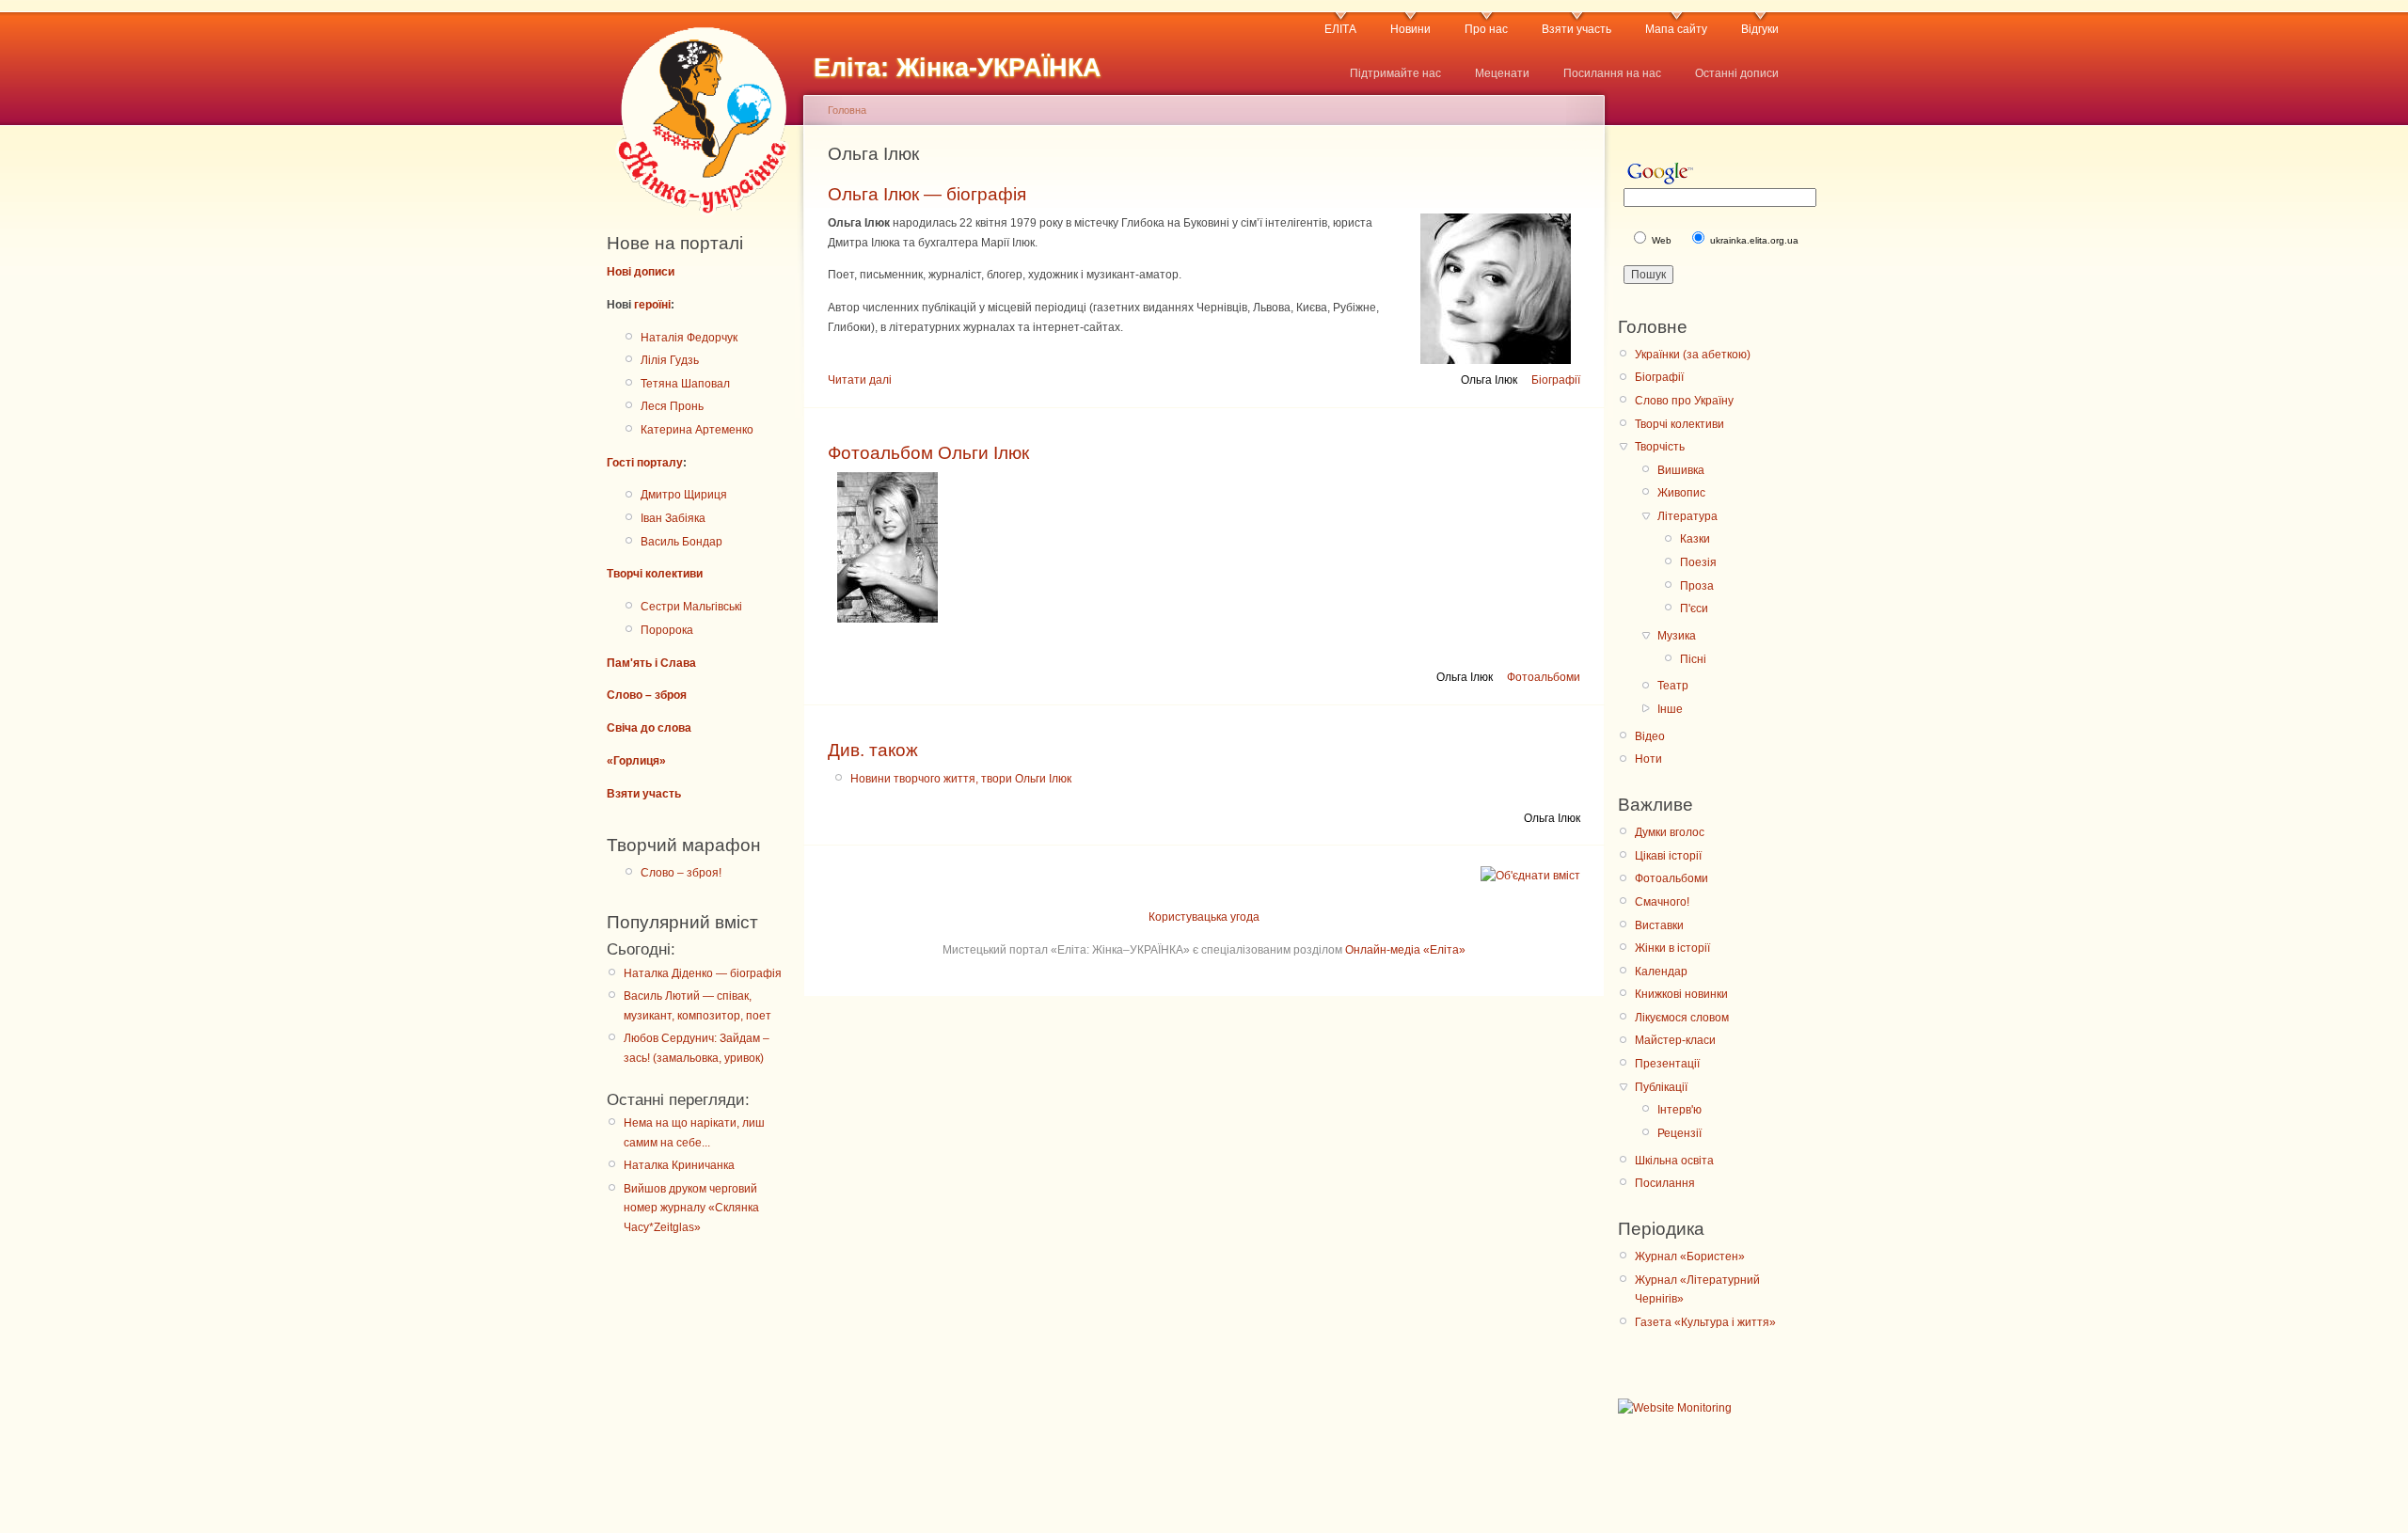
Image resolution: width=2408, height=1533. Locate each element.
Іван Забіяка (673, 518)
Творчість (1660, 447)
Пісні (1693, 659)
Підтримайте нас (1395, 73)
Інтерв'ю (1679, 1110)
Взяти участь (1576, 29)
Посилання (1665, 1183)
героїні (652, 305)
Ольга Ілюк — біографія (927, 194)
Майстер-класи (1675, 1040)
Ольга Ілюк (1489, 380)
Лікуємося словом (1682, 1018)
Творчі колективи (655, 574)
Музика (1677, 636)
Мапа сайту (1676, 29)
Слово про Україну (1684, 401)
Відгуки (1760, 29)
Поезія (1698, 562)
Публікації (1661, 1087)
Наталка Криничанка (679, 1165)
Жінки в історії (1672, 948)
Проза (1697, 586)
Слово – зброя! (681, 873)
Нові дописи (641, 272)
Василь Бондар (681, 542)
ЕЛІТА (1340, 29)
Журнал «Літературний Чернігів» (1697, 1289)
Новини (1410, 29)
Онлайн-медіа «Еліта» (1405, 950)
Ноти (1648, 759)
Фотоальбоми (1544, 677)
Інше (1670, 709)
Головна (847, 110)
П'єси (1694, 608)
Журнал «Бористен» (1690, 1256)
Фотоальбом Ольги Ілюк (928, 453)
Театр (1673, 686)
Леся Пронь (672, 406)
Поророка (667, 630)
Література (1687, 516)
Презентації (1667, 1064)
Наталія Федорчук (689, 338)
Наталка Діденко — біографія (703, 973)
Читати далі (860, 380)
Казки (1695, 539)
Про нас (1486, 29)
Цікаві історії (1668, 856)
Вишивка (1681, 470)
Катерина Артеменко (697, 430)
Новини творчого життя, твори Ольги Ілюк (961, 779)
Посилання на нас (1612, 73)
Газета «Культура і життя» (1705, 1322)
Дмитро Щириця (684, 495)
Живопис (1681, 493)
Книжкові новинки (1681, 994)
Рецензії (1679, 1133)
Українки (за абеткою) (1693, 355)
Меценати (1502, 73)
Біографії (1556, 380)
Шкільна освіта (1674, 1161)
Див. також (873, 750)
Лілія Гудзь (670, 360)
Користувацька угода (1204, 917)
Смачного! (1662, 902)
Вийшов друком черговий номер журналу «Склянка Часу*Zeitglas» (691, 1208)
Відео (1650, 736)
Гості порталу (645, 463)
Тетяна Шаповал (685, 384)
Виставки (1659, 925)
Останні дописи (1737, 73)
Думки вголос (1670, 832)
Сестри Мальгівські (691, 607)
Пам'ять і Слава (651, 663)
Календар (1661, 972)
